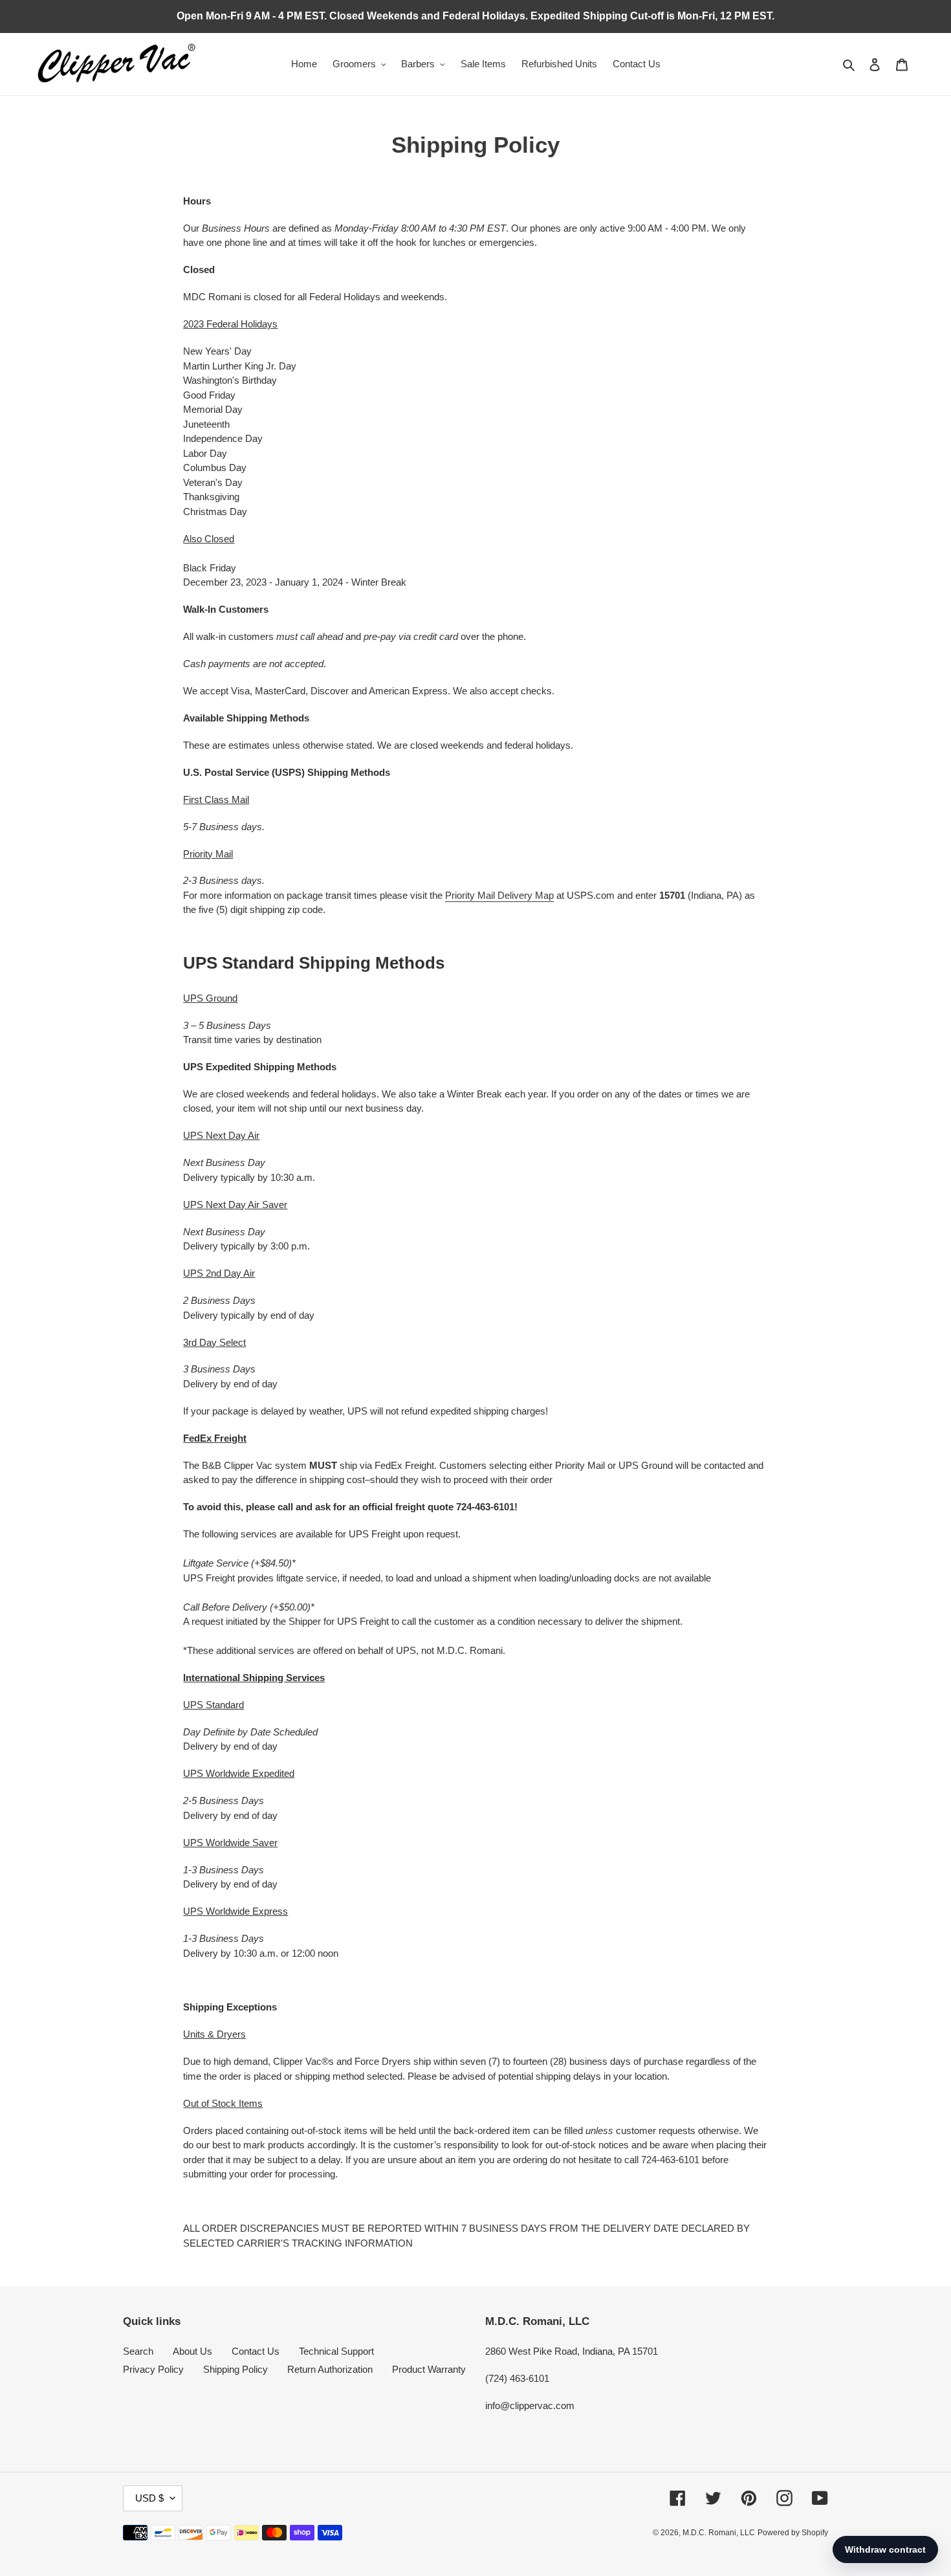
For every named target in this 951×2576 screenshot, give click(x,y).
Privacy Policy (153, 2369)
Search (138, 2351)
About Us (192, 2351)
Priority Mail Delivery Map (499, 895)
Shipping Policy (235, 2369)
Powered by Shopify (793, 2533)
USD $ (149, 2498)
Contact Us (256, 2351)
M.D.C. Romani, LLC (719, 2533)
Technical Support (336, 2351)
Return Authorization (330, 2369)
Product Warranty (429, 2369)
